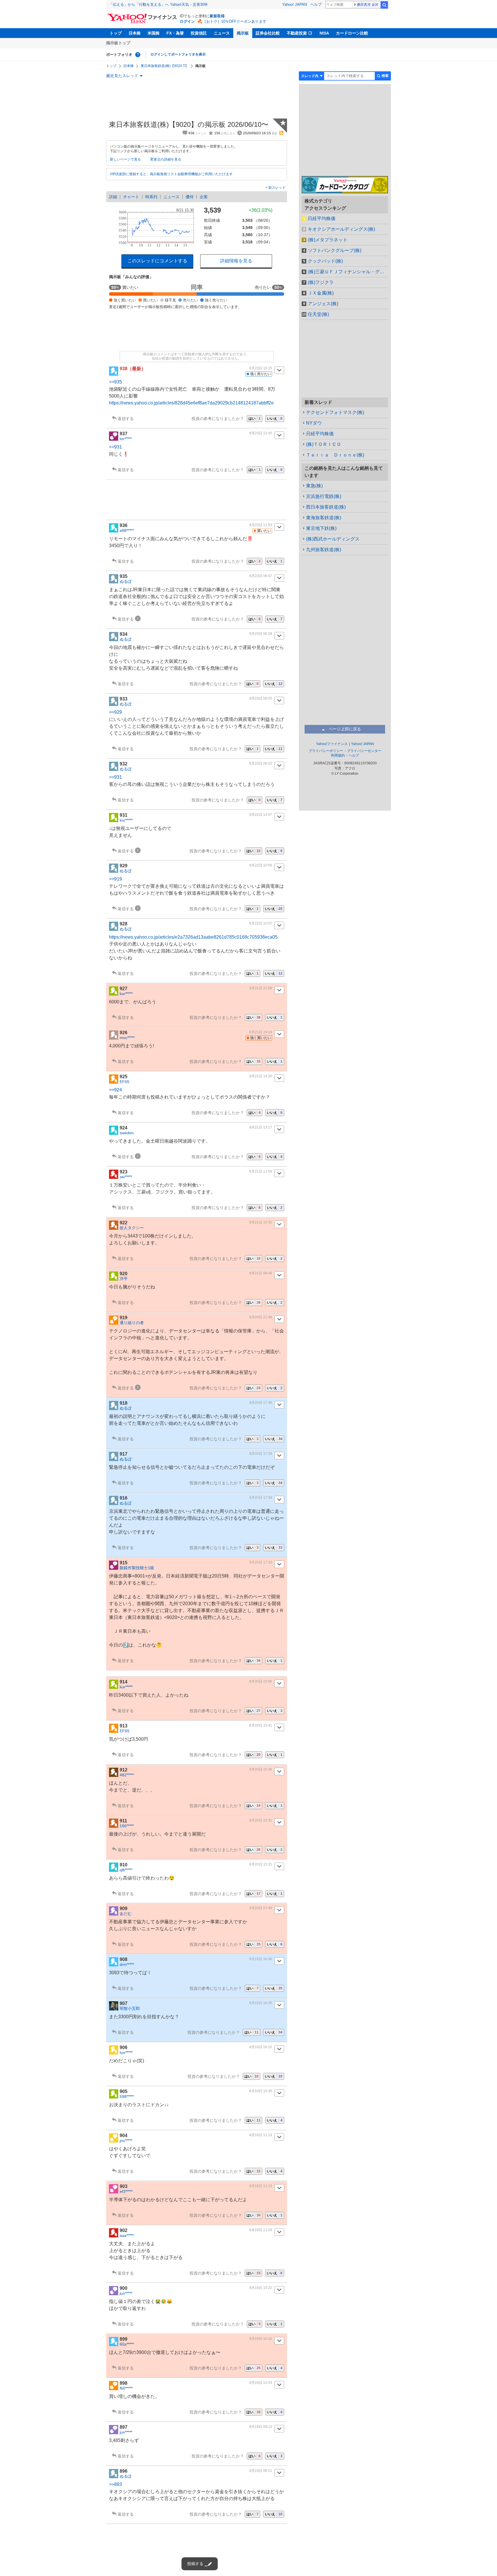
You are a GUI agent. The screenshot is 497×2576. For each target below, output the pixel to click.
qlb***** (126, 1870)
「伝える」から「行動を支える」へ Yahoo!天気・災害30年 (158, 4)
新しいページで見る (125, 159)
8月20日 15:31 (261, 1820)
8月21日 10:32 (261, 1222)
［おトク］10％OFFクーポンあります (234, 21)
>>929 (115, 712)
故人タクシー (132, 1228)
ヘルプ (316, 4)
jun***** (126, 2293)
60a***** (127, 2344)
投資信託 (199, 33)
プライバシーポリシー (326, 751)
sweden (127, 1133)
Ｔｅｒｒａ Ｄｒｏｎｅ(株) (335, 455)
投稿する (195, 2564)
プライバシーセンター (364, 751)
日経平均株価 (322, 218)
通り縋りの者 (132, 1323)
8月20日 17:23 (261, 1562)
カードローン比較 (352, 33)
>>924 (115, 1090)
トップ (116, 33)
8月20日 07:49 (261, 1908)
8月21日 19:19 (261, 1032)
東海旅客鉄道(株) (324, 518)
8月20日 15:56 (261, 1681)
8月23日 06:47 (261, 576)
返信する (126, 419)
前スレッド (277, 188)
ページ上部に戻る (345, 729)
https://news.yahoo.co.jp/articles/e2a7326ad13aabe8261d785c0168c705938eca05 (193, 937)
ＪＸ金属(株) (321, 293)
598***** (127, 2096)
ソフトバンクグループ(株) (334, 250)
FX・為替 (175, 33)
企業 (204, 197)
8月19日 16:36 (261, 1959)
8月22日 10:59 (261, 865)
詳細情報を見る (236, 261)
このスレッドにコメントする (157, 261)
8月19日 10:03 (261, 2383)
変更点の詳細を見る (166, 159)
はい (255, 419)
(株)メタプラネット (328, 240)
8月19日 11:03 (261, 2230)
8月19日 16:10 (261, 2047)
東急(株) (314, 486)
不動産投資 (297, 33)
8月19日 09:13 (261, 2427)
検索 (384, 5)
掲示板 (243, 33)
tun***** (126, 2052)
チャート (131, 197)
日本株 (135, 33)
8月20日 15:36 (261, 1769)
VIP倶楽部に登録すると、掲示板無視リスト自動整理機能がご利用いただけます (171, 174)
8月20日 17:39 (261, 1454)
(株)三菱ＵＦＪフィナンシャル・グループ (348, 272)
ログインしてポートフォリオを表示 (178, 54)
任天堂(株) (318, 314)
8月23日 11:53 (261, 525)
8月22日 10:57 (261, 923)
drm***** (127, 1964)
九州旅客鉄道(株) (324, 550)
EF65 (125, 1082)
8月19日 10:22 (261, 2288)
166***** (127, 1826)
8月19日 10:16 (261, 2339)
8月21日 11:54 (261, 1171)
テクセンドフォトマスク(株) (335, 412)
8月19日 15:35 (261, 2091)
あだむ (126, 1914)
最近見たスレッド (122, 76)
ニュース (222, 33)
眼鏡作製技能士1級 (137, 1568)
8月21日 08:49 (261, 1273)
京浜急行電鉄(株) (324, 496)
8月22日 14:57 (261, 815)
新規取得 (217, 16)
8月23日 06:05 (261, 698)
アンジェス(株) (323, 304)
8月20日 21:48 (261, 1317)
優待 (190, 197)
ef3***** (126, 2191)
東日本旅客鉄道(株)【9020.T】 (165, 66)
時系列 (151, 197)
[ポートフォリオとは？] (138, 55)
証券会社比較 (268, 33)
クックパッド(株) (325, 261)
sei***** (126, 1177)
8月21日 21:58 (261, 988)
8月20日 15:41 (261, 1725)
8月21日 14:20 (261, 1076)
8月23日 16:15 (261, 368)
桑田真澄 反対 (368, 5)
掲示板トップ (118, 43)
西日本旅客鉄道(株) (326, 507)
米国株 (154, 33)
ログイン (187, 21)
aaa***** (127, 2235)
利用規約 (338, 755)
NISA (324, 33)
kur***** (126, 820)
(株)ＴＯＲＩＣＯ (324, 444)
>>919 (115, 879)
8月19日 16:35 (261, 2003)
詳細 (113, 197)
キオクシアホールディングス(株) (341, 229)
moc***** (127, 1038)
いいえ (275, 419)
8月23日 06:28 (261, 634)
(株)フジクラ (321, 282)
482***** (127, 1775)
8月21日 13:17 (261, 1127)
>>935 (115, 382)
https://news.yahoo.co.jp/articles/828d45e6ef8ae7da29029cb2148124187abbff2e (191, 403)
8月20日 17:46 (261, 1403)
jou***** (126, 2140)
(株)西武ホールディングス (333, 539)
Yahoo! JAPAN (295, 4)
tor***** (126, 439)
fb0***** (126, 2388)
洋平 (124, 1279)
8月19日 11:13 (261, 2135)
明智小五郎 (130, 2008)
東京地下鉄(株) (321, 528)
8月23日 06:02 (261, 763)
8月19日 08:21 (261, 2471)
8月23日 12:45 (261, 433)
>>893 (115, 2484)
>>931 (115, 447)
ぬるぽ (126, 581)
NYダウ (314, 423)
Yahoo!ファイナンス (332, 744)
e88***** (127, 530)
